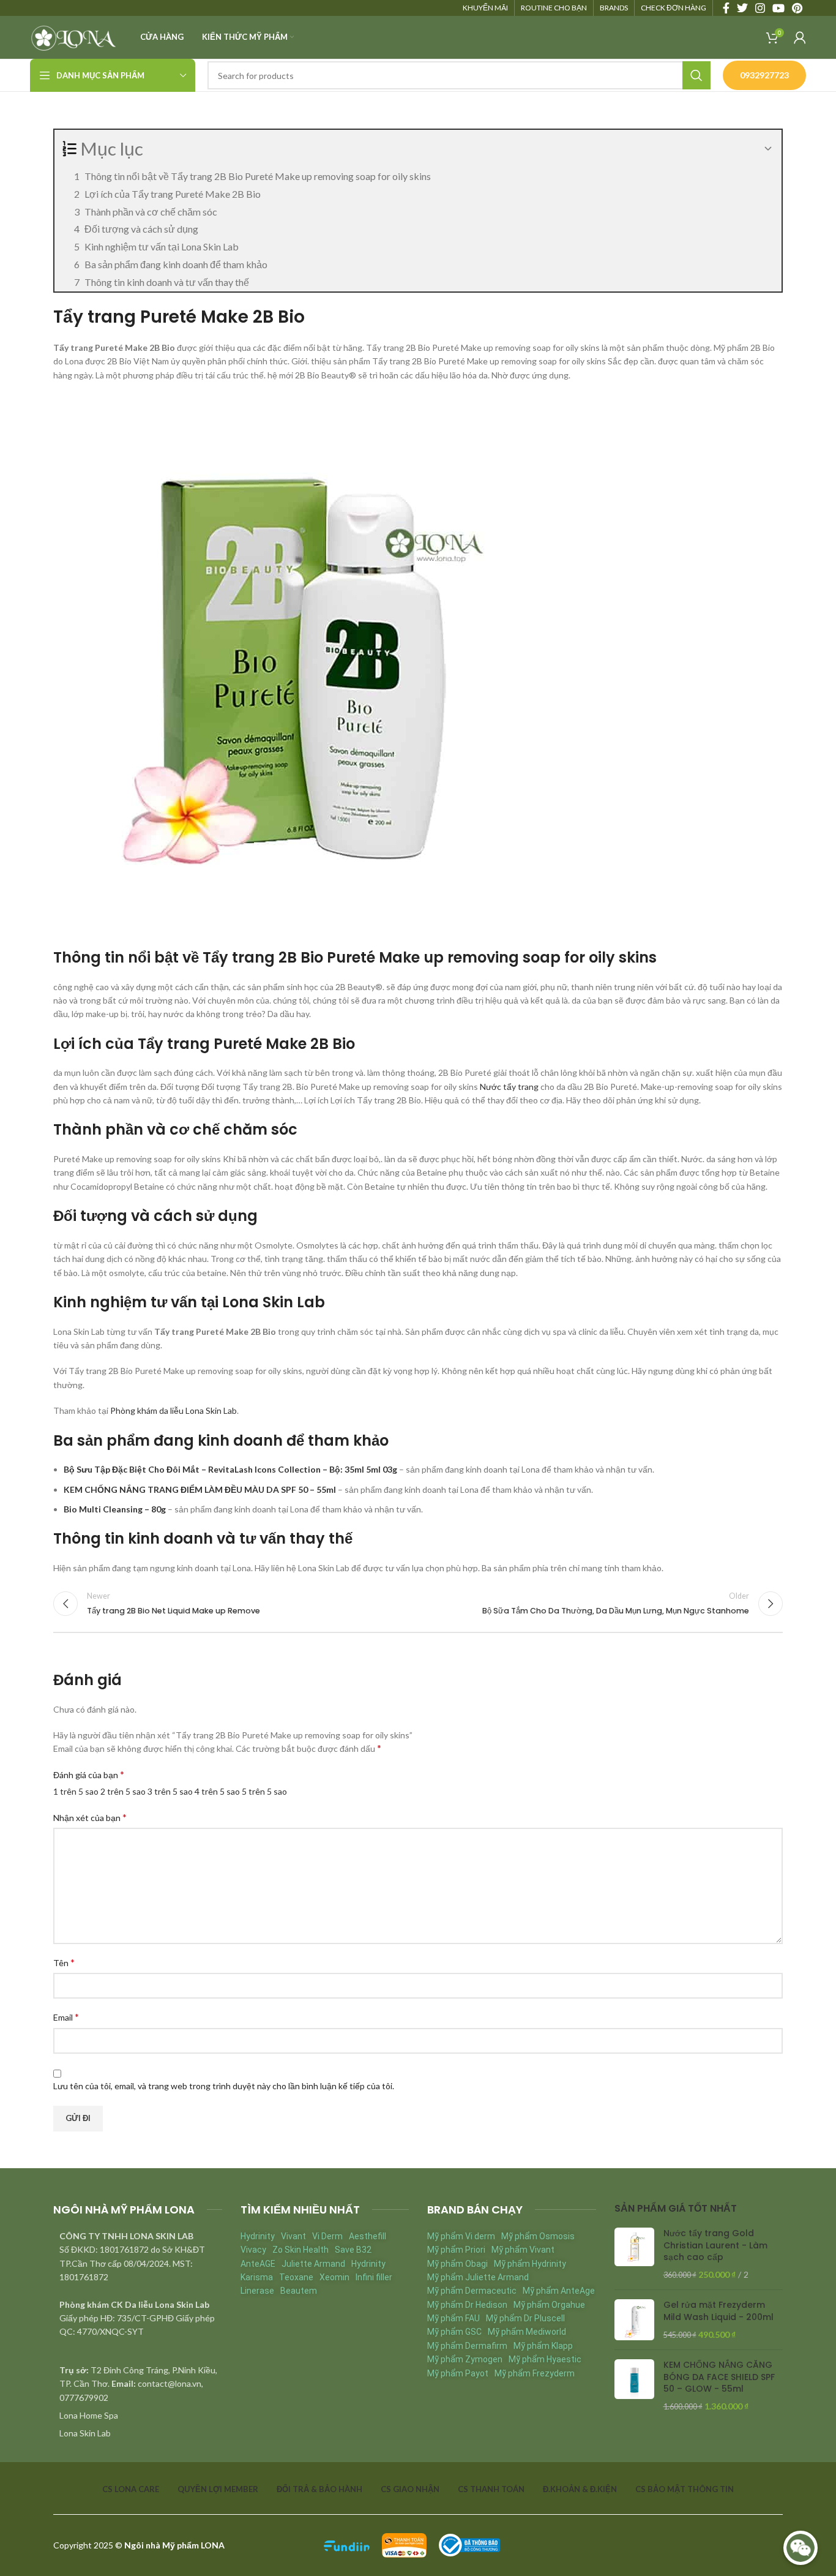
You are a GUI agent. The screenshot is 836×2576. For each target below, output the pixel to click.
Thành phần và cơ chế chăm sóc (151, 212)
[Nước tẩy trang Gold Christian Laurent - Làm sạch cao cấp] (634, 2254)
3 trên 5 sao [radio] (170, 1791)
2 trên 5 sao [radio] (123, 1791)
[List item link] (138, 2416)
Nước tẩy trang (509, 1087)
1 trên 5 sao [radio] (76, 1791)
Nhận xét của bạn (90, 1817)
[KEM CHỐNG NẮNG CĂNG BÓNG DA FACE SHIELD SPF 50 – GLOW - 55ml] (634, 2386)
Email (66, 2017)
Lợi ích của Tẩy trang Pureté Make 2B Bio (173, 194)
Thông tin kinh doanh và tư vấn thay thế (167, 282)
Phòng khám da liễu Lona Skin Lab (174, 1410)
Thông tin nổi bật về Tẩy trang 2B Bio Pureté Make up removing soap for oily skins (258, 176)
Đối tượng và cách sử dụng (141, 229)
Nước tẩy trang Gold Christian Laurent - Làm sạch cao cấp (715, 2245)
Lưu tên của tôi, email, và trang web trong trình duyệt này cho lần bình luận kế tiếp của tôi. (224, 2086)
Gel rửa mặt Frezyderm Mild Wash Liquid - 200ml (718, 2311)
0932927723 (764, 75)
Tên (64, 1962)
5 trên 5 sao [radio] (264, 1791)
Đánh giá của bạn (89, 1774)
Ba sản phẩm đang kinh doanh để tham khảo (176, 264)
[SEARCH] (696, 75)
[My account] (800, 37)
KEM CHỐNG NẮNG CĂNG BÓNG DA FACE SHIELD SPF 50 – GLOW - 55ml (719, 2377)
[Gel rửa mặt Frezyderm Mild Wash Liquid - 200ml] (634, 2320)
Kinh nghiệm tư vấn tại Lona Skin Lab (162, 246)
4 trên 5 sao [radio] (217, 1791)
